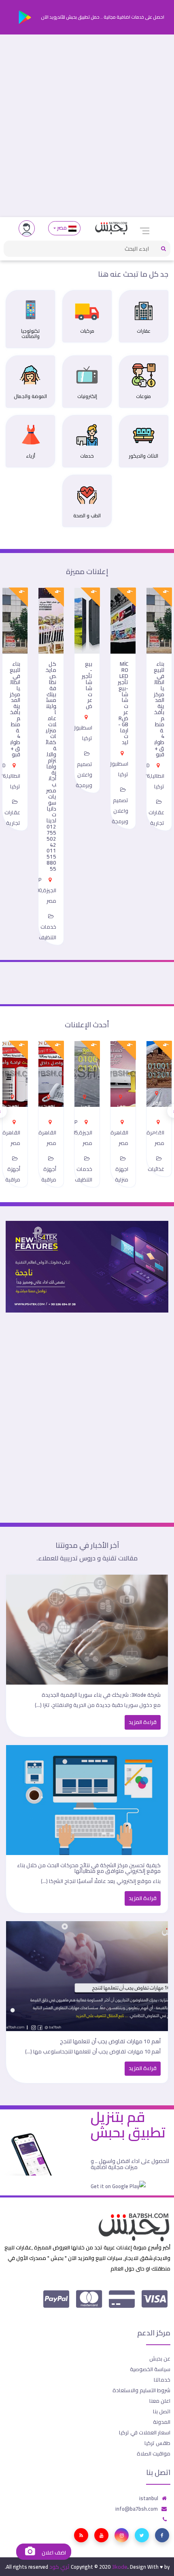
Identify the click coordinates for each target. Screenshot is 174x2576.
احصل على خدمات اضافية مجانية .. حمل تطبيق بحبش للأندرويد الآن (102, 17)
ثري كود (59, 2567)
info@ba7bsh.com (137, 2509)
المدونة (162, 2422)
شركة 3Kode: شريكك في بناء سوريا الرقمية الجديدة (101, 1695)
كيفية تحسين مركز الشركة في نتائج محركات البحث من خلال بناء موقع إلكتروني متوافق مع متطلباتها (89, 1868)
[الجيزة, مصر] (85, 1094)
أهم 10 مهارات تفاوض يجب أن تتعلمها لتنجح (110, 2041)
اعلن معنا (160, 2401)
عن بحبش (160, 2359)
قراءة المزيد (143, 1722)
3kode (120, 2567)
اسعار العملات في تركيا (145, 2432)
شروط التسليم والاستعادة (141, 2390)
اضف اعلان (53, 2553)
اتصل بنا (162, 2411)
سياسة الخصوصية (150, 2369)
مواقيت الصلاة (154, 2453)
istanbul (149, 2498)
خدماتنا (162, 2380)
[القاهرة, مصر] (157, 1091)
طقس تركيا (157, 2443)
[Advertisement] (87, 126)
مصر (62, 228)
